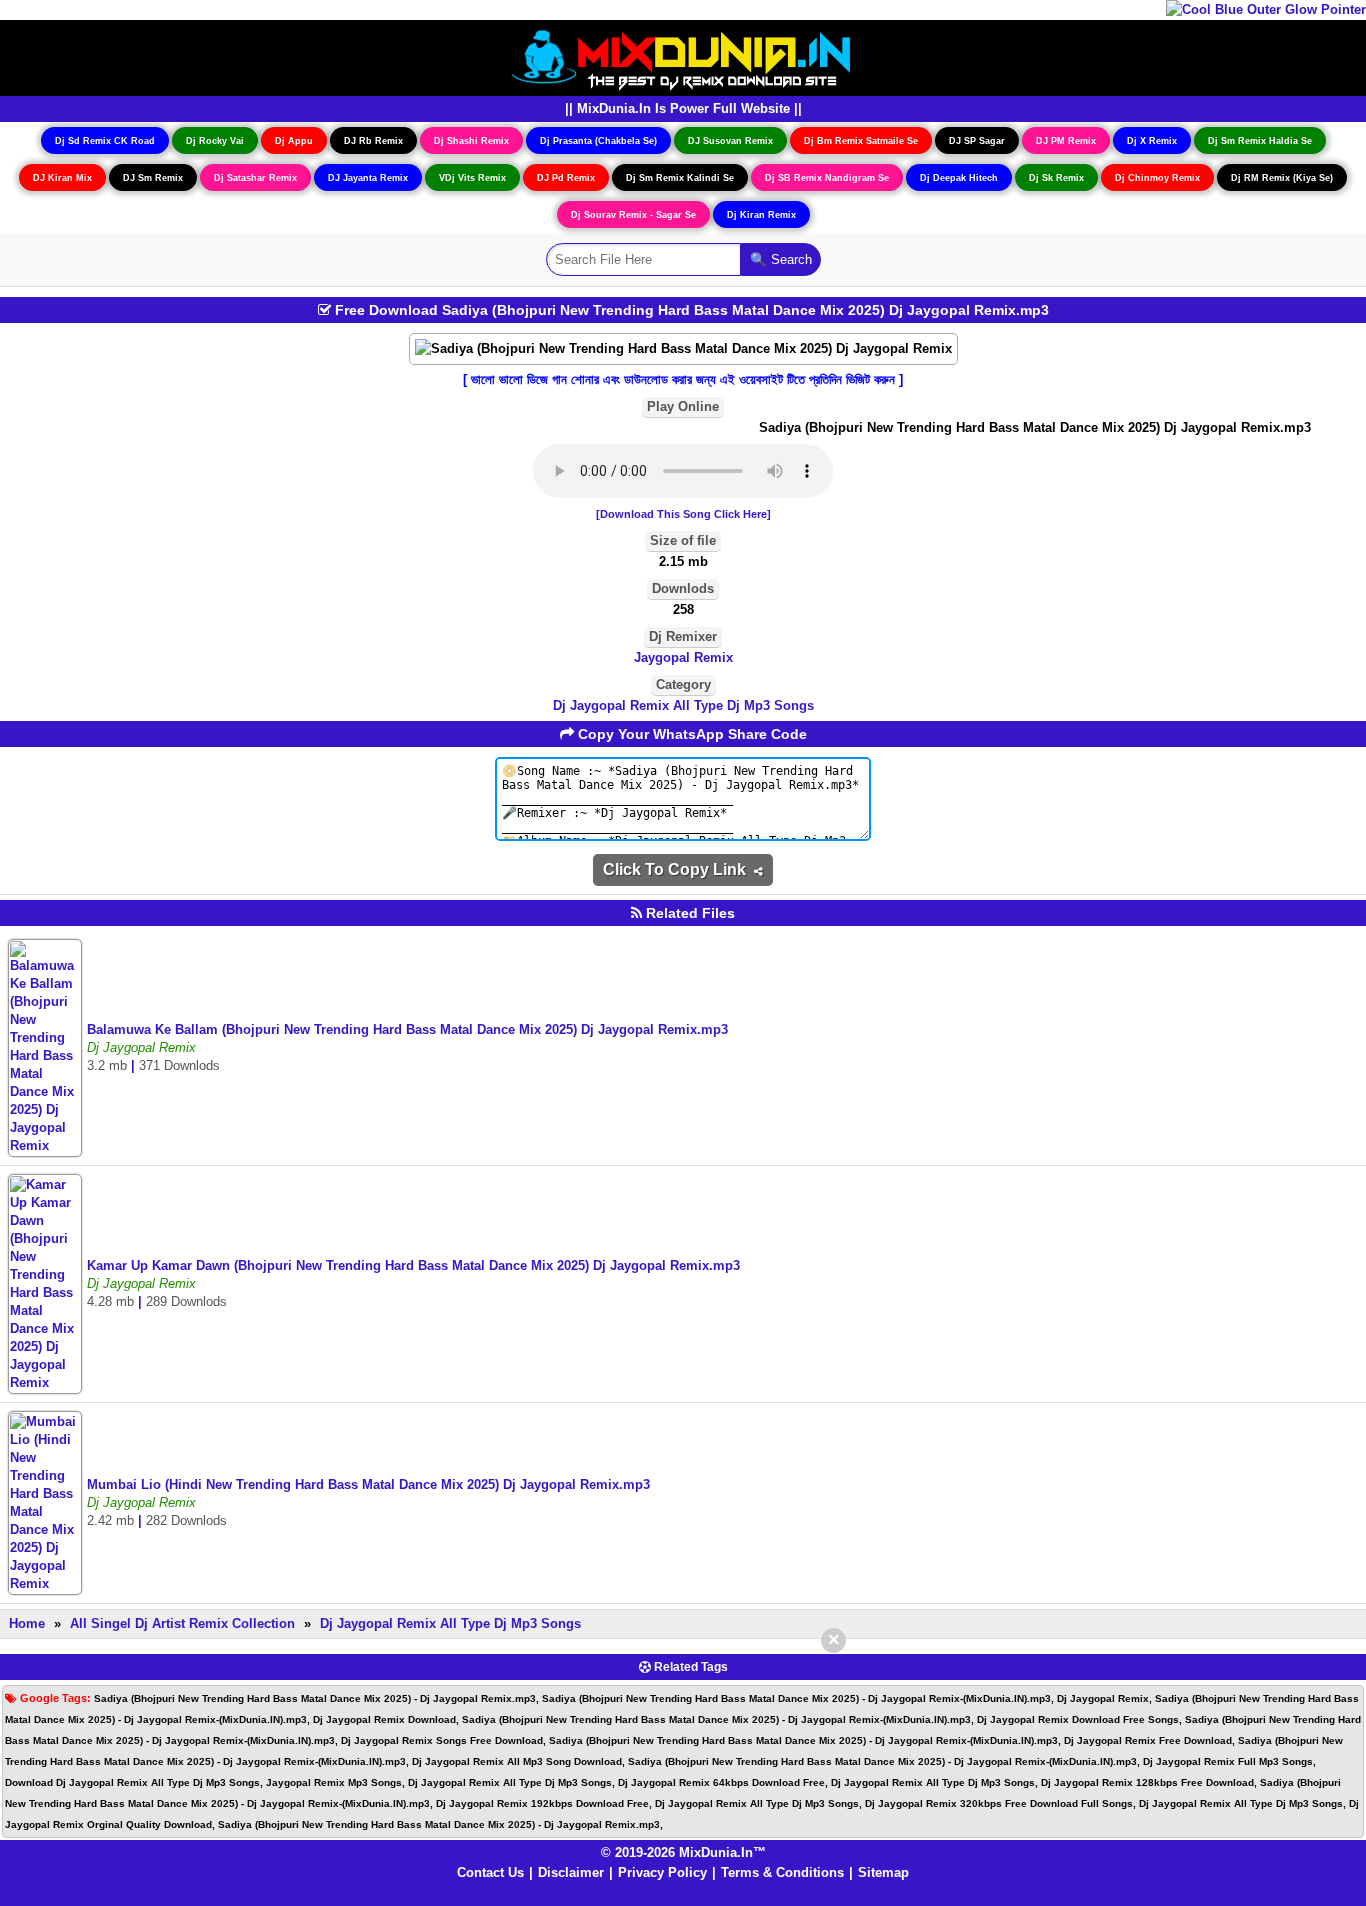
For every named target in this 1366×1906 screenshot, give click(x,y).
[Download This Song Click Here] (683, 514)
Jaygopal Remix (683, 657)
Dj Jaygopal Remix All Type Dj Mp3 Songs (683, 705)
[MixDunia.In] (683, 56)
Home (27, 1623)
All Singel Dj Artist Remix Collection (182, 1623)
